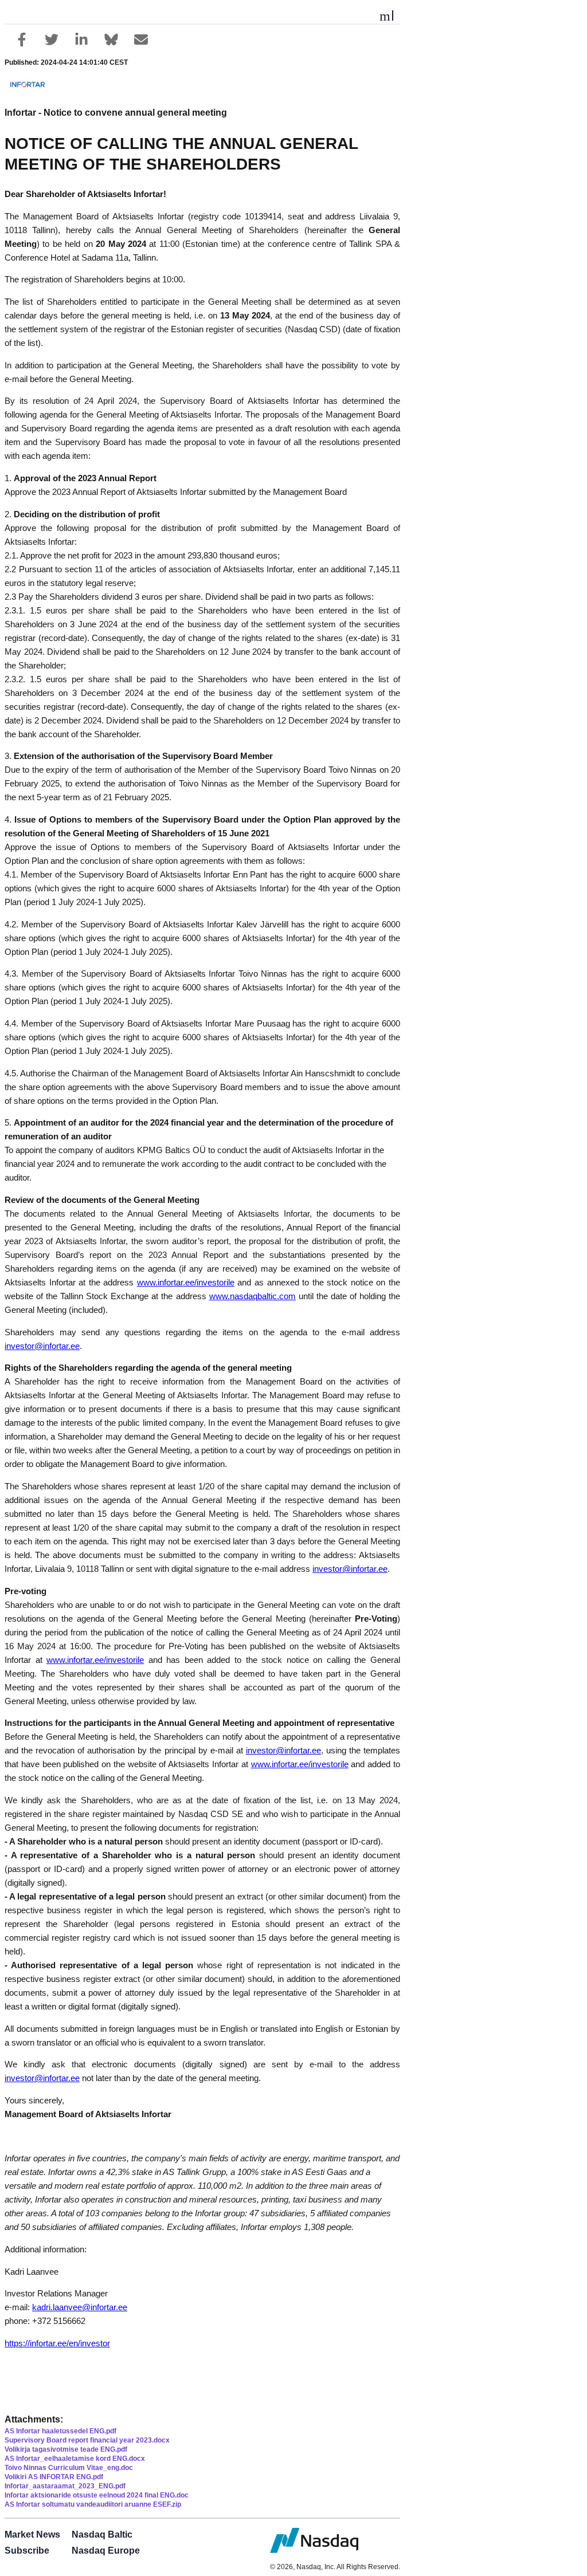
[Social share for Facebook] (22, 40)
